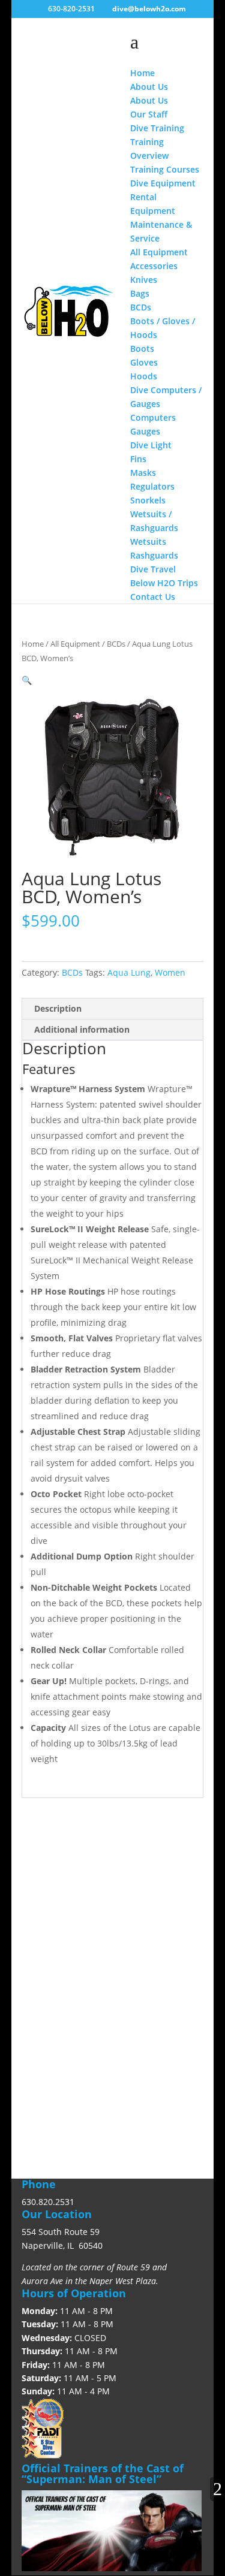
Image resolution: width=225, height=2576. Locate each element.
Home (33, 644)
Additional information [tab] (82, 1029)
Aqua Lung (129, 972)
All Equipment (75, 644)
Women (170, 972)
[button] (27, 680)
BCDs (116, 644)
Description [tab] (58, 1008)
